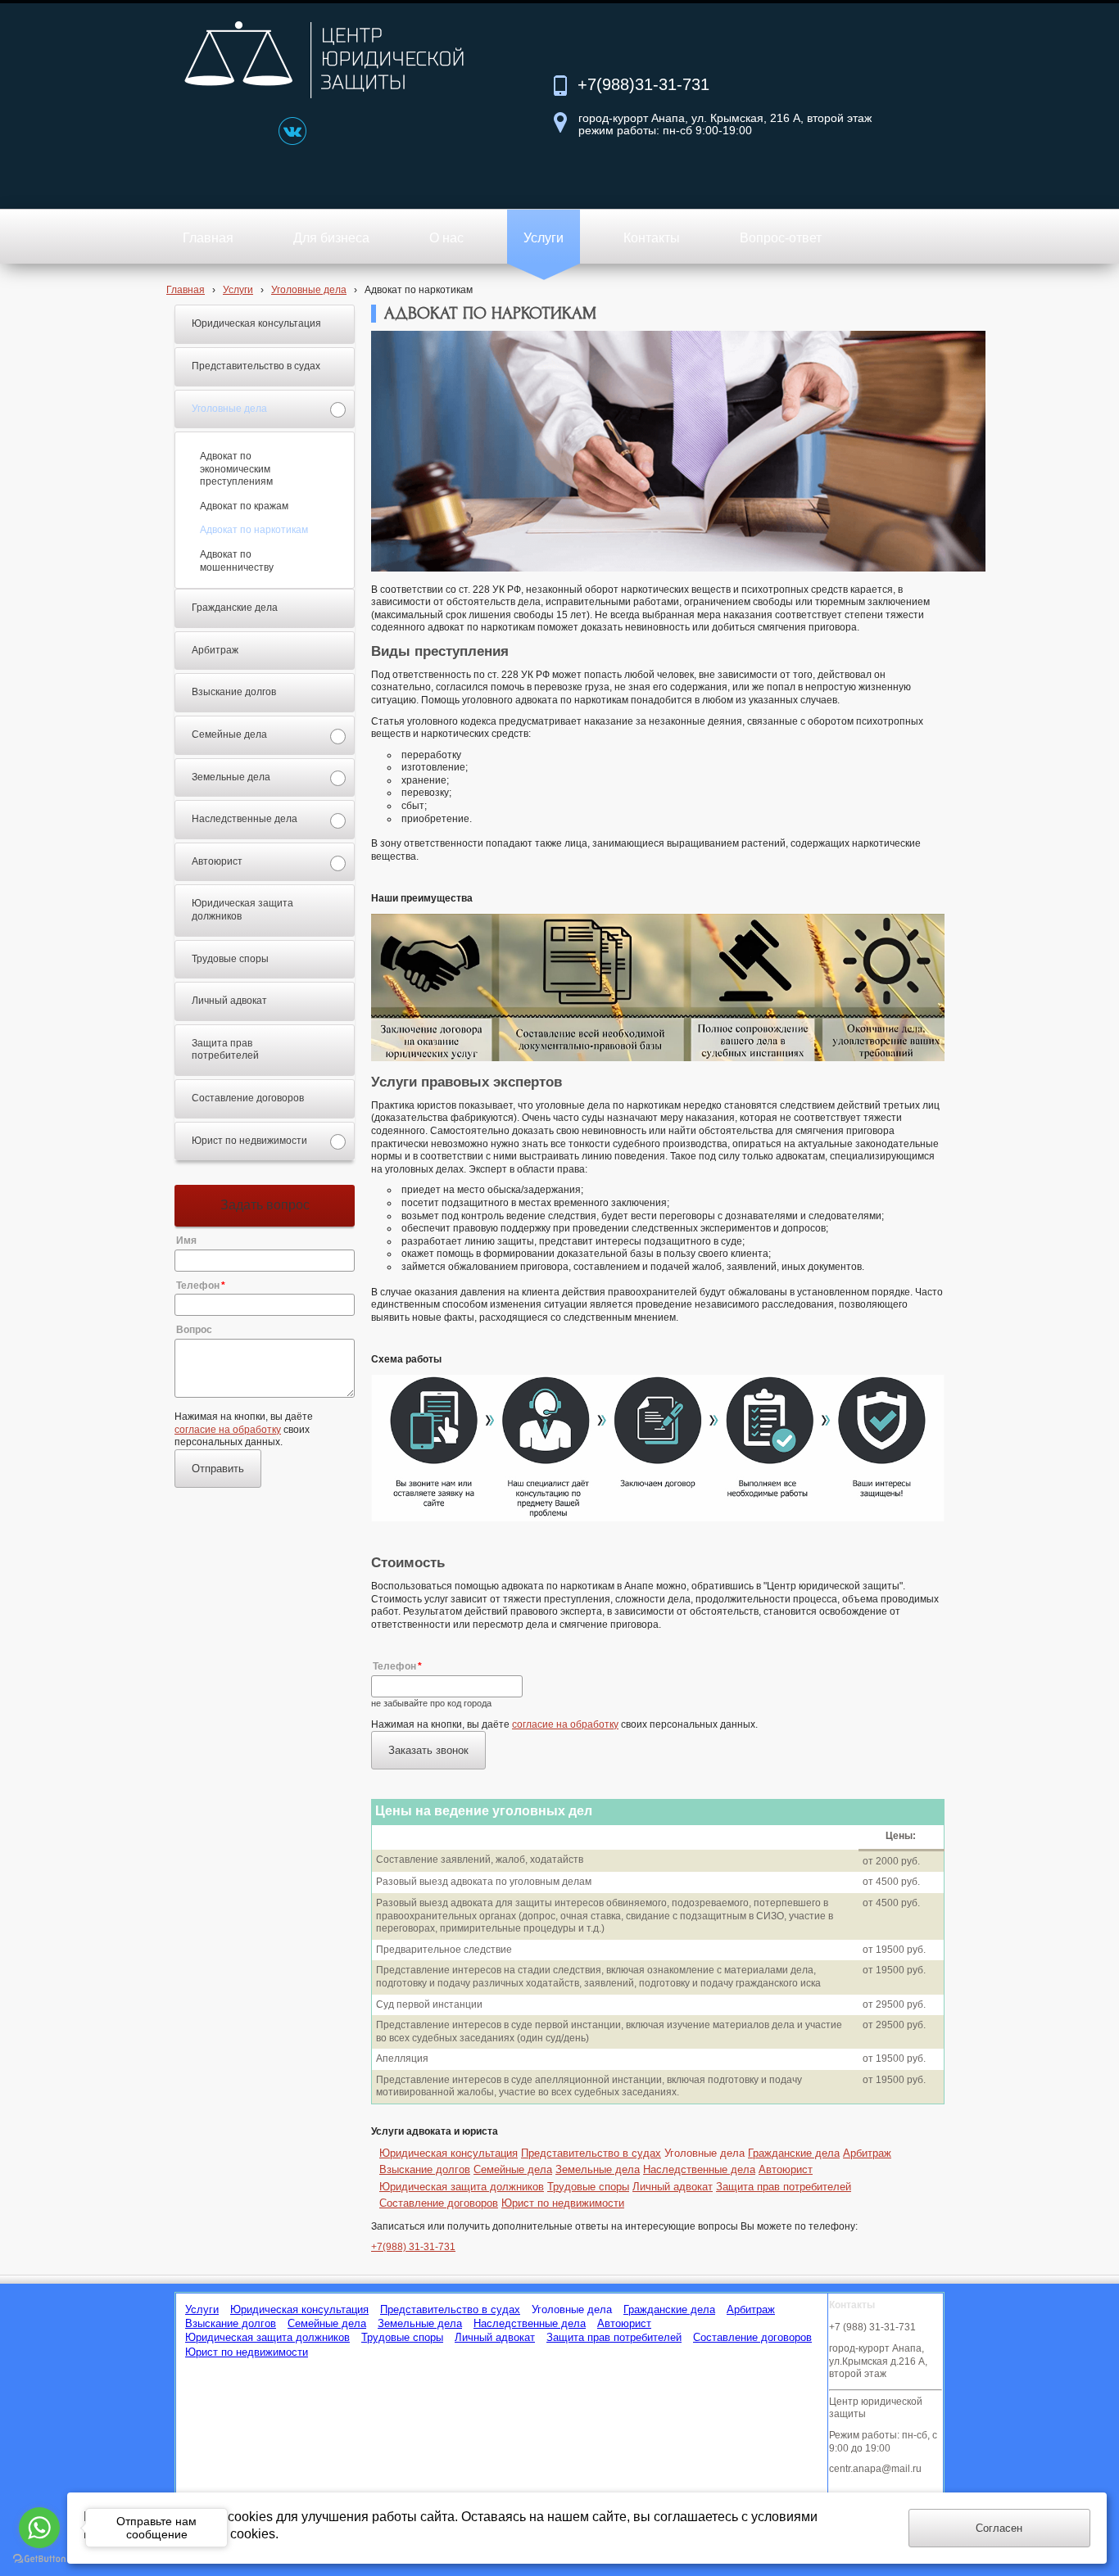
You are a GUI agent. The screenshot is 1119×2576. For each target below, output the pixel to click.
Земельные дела (598, 2169)
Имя (186, 1241)
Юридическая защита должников (462, 2187)
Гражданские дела (794, 2153)
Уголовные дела (309, 290)
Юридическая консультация (449, 2153)
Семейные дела (513, 2169)
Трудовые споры (588, 2187)
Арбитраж (867, 2153)
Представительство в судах (591, 2153)
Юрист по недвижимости (563, 2203)
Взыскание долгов (425, 2169)
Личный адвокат (673, 2187)
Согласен (999, 2528)
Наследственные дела (699, 2169)
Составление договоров (439, 2203)
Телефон (198, 1286)
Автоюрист (786, 2169)
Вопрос (194, 1330)
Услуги (238, 290)
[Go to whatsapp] (39, 2528)
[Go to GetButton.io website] (39, 2559)
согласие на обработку (228, 1430)
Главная (186, 290)
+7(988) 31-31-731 (413, 2247)
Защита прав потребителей (784, 2187)
